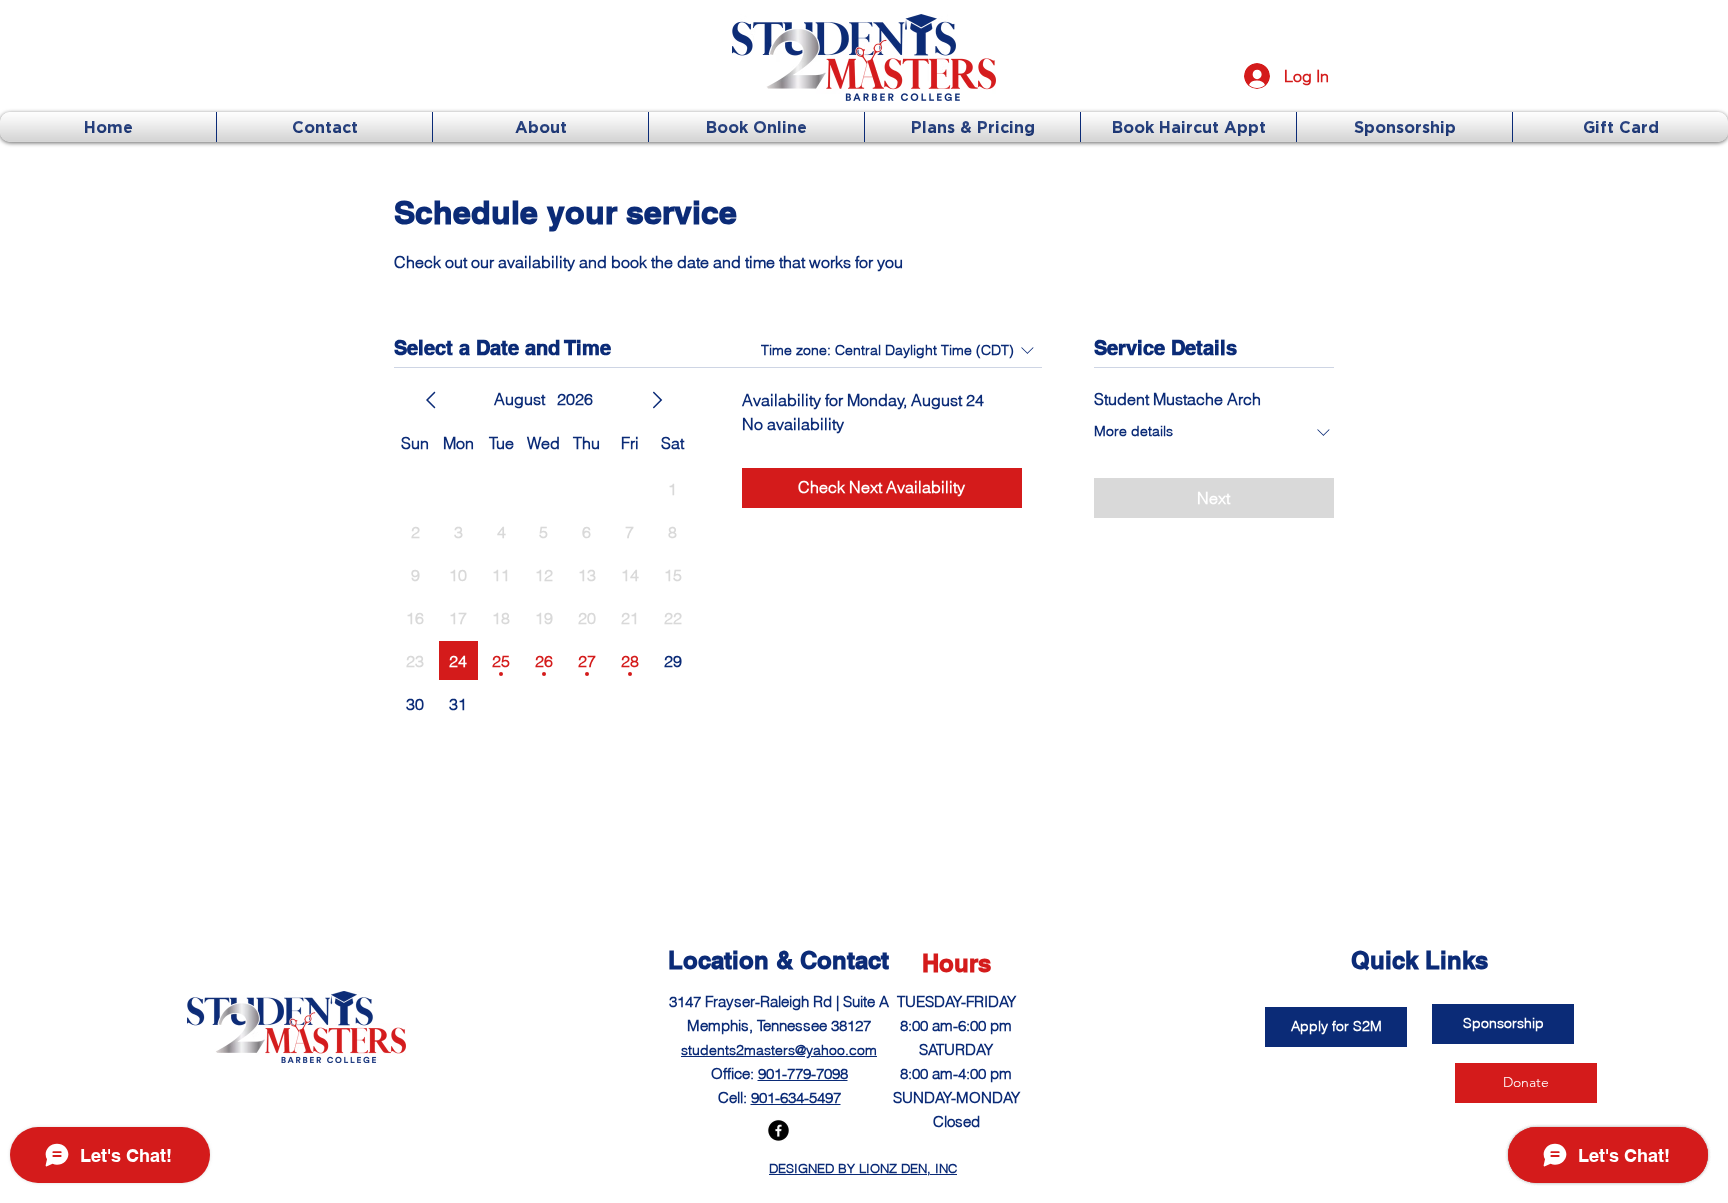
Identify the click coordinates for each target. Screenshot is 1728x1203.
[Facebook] (778, 1130)
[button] (1336, 1027)
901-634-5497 (796, 1097)
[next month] (657, 400)
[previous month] (431, 400)
